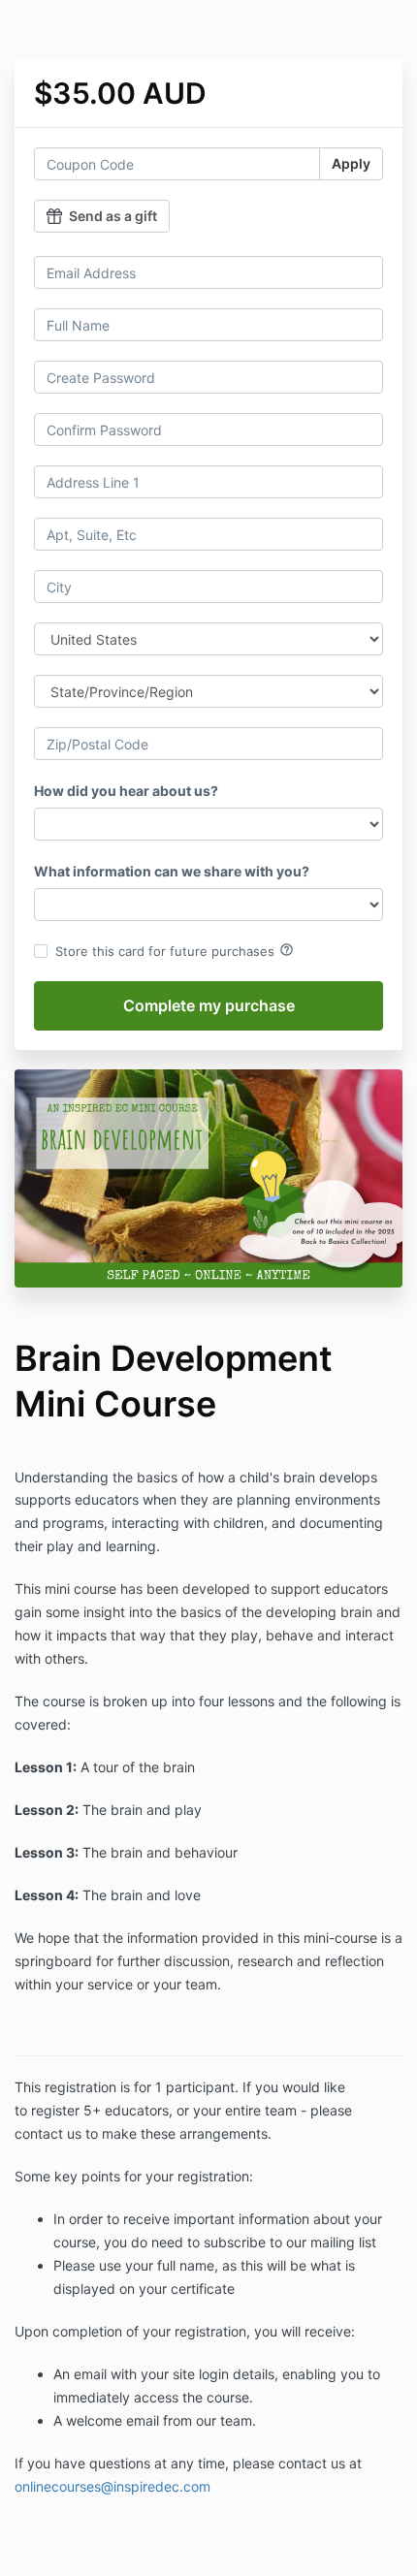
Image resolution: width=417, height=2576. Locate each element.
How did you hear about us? (126, 791)
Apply (351, 163)
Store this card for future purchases (175, 950)
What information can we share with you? (172, 871)
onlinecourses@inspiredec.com (112, 2486)
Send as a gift (113, 216)
